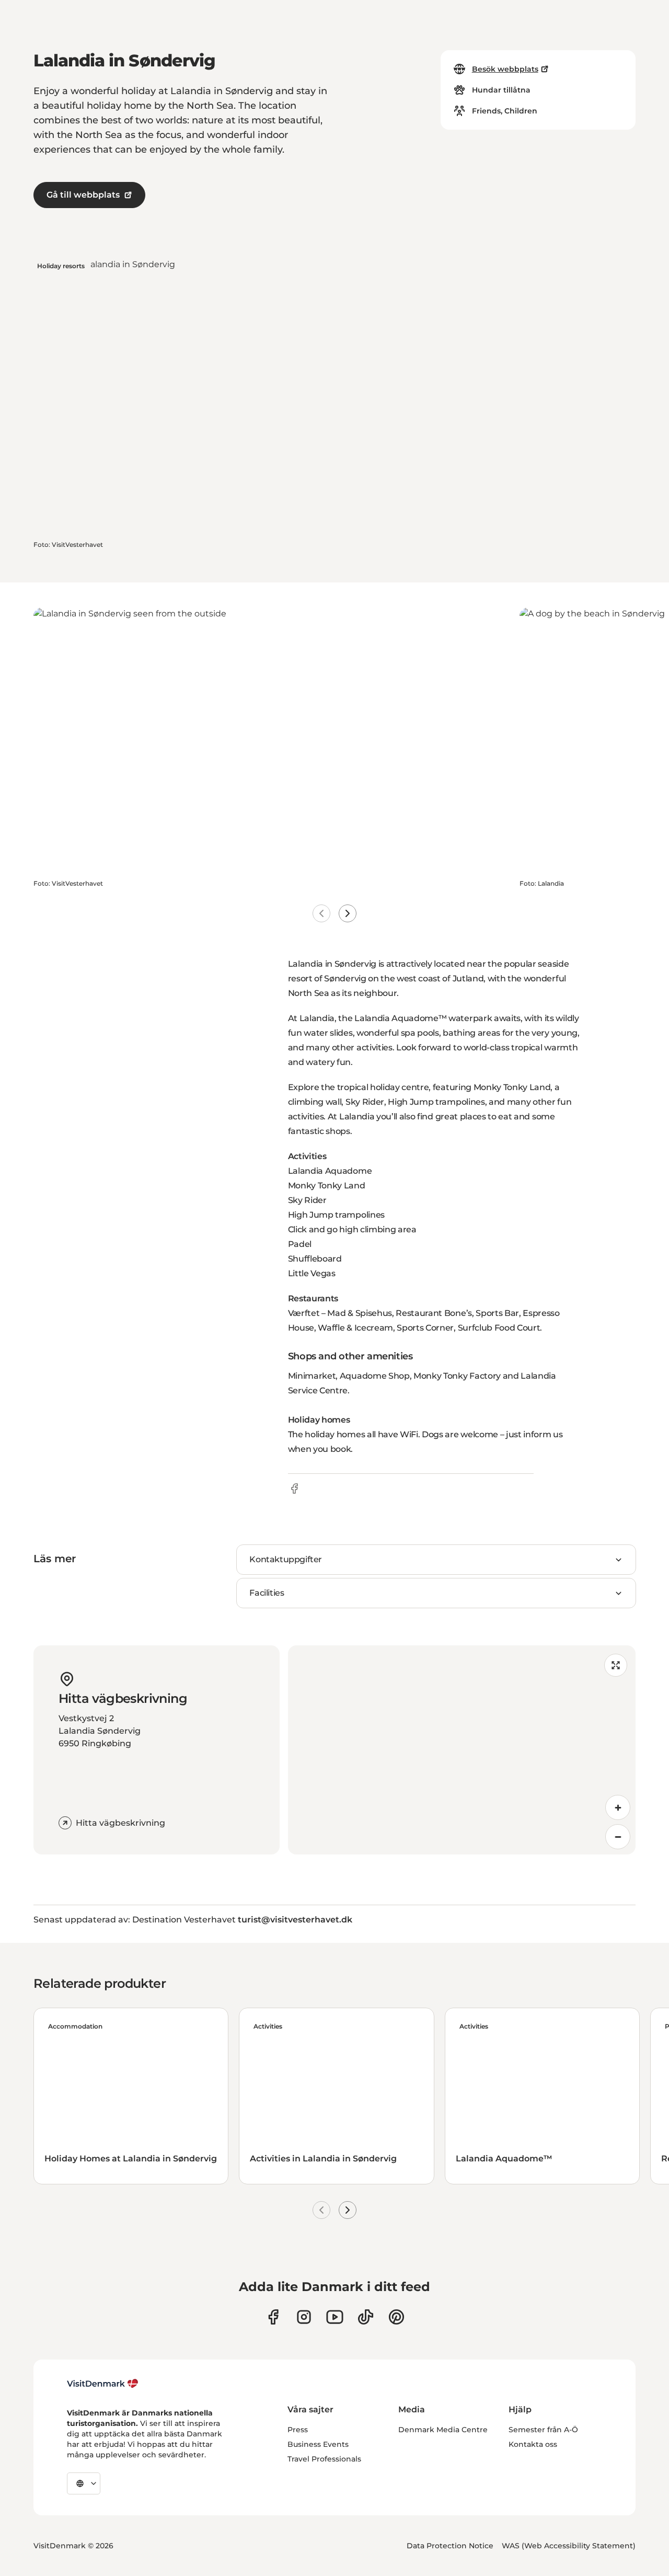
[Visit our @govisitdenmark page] (366, 2317)
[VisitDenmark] (103, 2384)
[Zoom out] (618, 1837)
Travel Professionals (324, 2459)
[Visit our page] (304, 2317)
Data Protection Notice (450, 2546)
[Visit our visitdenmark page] (335, 2317)
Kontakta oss (533, 2444)
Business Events (318, 2444)
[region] (462, 1750)
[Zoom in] (618, 1807)
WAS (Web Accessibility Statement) (569, 2546)
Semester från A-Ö (543, 2430)
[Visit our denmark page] (273, 2317)
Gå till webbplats (83, 195)
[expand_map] (616, 1665)
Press (298, 2430)
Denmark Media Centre (443, 2430)
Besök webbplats (505, 69)
